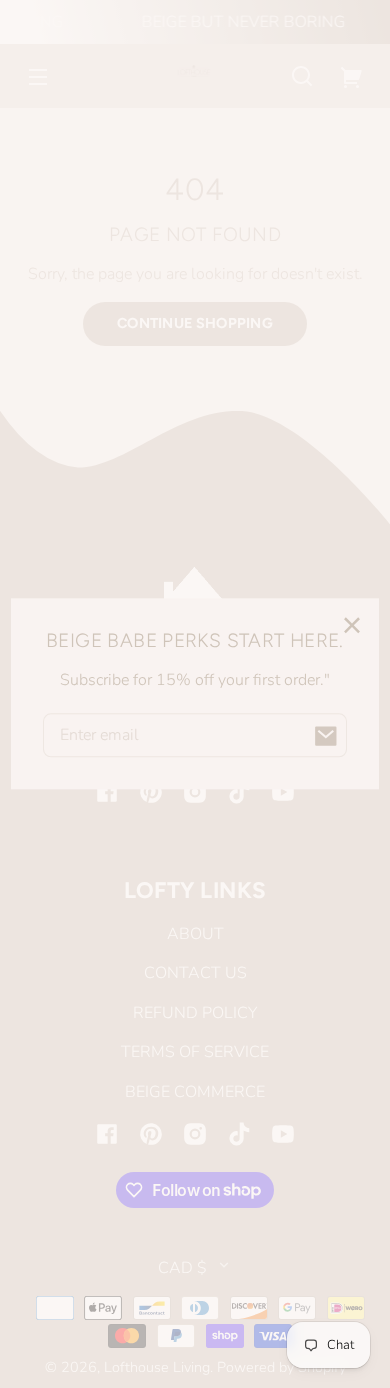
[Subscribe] (325, 736)
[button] (302, 76)
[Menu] (38, 76)
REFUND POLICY (195, 1013)
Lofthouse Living (157, 1367)
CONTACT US (195, 973)
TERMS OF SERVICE (195, 1052)
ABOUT (195, 934)
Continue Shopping (195, 323)
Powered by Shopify (281, 1367)
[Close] (352, 626)
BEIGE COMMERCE (195, 1092)
